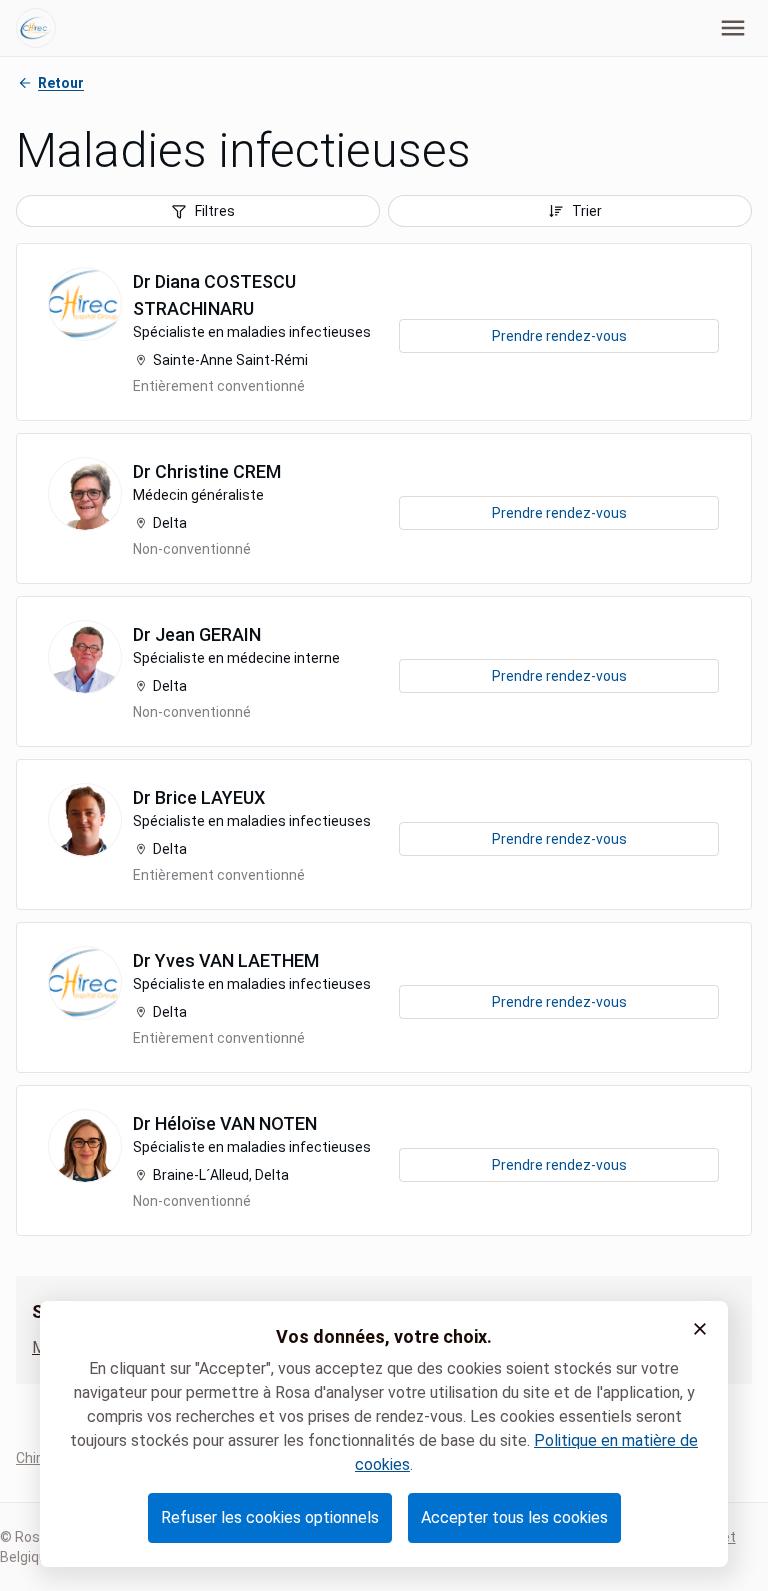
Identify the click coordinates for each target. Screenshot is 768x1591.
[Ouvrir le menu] (733, 28)
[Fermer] (700, 1329)
